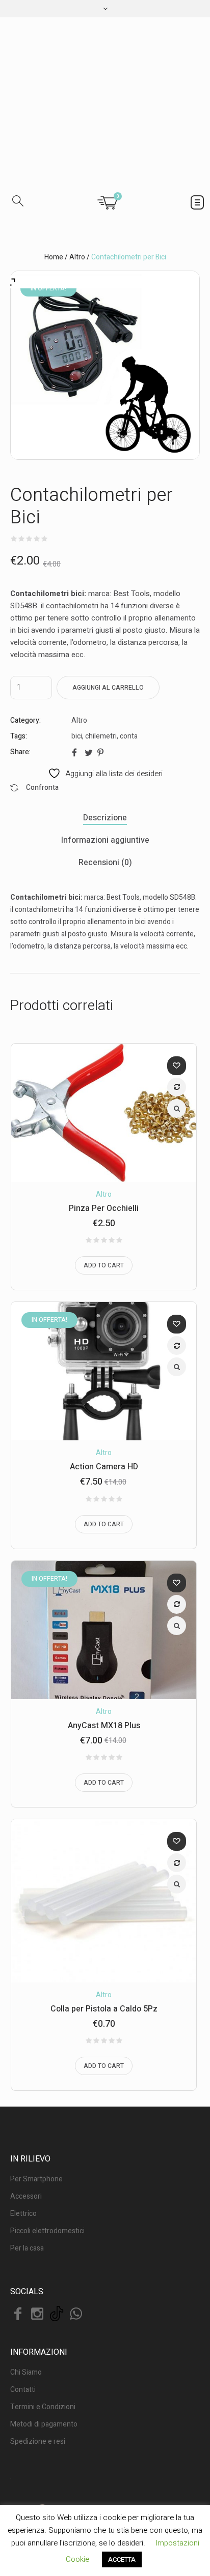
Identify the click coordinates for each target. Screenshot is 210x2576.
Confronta (177, 977)
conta (129, 626)
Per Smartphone (36, 2069)
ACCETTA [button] (122, 2559)
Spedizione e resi (38, 2332)
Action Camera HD (104, 1357)
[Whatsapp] (76, 2204)
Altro (77, 147)
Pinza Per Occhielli (104, 1099)
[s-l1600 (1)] (105, 255)
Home (54, 147)
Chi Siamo (26, 2262)
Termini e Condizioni (43, 2297)
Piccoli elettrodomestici (47, 2121)
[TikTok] (57, 2204)
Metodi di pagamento (44, 2314)
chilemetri (101, 626)
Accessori (26, 2086)
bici (77, 626)
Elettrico (23, 2104)
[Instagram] (37, 2204)
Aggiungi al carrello (108, 578)
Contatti (23, 2280)
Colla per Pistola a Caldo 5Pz (104, 1899)
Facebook (76, 642)
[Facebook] (18, 2204)
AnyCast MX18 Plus (104, 1616)
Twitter (89, 642)
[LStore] (105, 47)
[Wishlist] (177, 956)
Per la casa (27, 2138)
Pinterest (101, 642)
